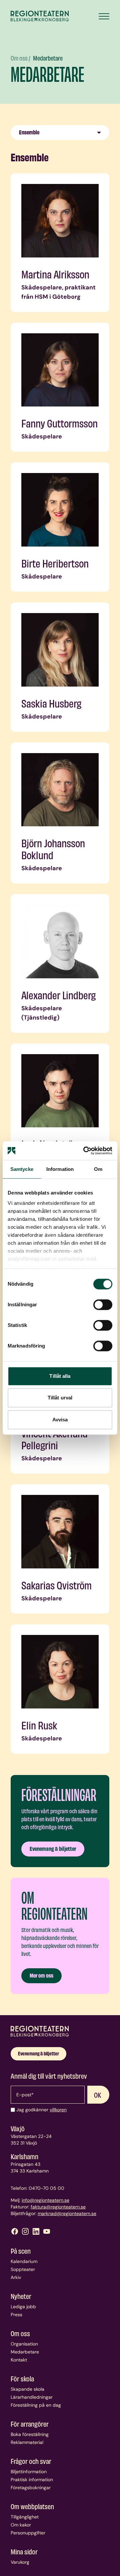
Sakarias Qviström (56, 1585)
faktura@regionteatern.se (58, 2207)
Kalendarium (24, 2261)
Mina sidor (24, 2551)
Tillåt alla (60, 1376)
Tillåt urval (60, 1398)
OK (98, 2095)
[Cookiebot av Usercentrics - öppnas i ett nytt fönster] (85, 1151)
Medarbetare (48, 58)
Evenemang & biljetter (53, 1848)
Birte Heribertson (55, 563)
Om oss (20, 58)
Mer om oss (41, 1975)
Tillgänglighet (25, 2517)
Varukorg (20, 2562)
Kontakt (19, 2360)
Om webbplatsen (32, 2506)
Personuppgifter (28, 2533)
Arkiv (16, 2277)
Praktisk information (32, 2480)
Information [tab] (60, 1169)
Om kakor (21, 2525)
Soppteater (23, 2269)
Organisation (24, 2344)
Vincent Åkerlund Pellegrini (54, 1439)
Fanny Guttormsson (59, 423)
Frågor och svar (31, 2461)
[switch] (103, 1305)
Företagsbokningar (31, 2488)
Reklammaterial (27, 2442)
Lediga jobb (23, 2307)
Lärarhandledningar (32, 2397)
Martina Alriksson (55, 274)
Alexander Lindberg (58, 995)
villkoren (58, 2110)
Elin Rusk (39, 1725)
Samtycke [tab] (22, 1169)
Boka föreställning (30, 2434)
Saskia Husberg (51, 703)
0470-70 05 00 (46, 2188)
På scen (21, 2251)
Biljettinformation (29, 2472)
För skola (22, 2378)
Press (16, 2315)
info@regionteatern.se (45, 2200)
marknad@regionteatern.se (67, 2213)
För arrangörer (30, 2424)
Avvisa (60, 1420)
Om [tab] (98, 1169)
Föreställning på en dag (36, 2405)
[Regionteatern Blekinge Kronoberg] (40, 16)
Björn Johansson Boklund (53, 849)
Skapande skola (27, 2389)
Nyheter (21, 2296)
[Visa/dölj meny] (104, 16)
